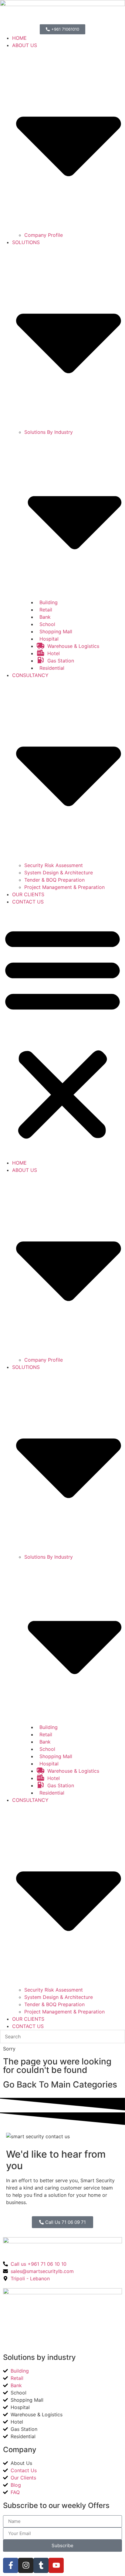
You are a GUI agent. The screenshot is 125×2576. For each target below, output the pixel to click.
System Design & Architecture (59, 873)
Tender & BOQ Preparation (54, 880)
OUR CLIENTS (28, 894)
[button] (62, 1032)
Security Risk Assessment (54, 865)
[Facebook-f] (11, 2565)
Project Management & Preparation (64, 887)
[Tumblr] (41, 2565)
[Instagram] (26, 2565)
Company (20, 2450)
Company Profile (44, 235)
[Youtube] (56, 2565)
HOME (19, 38)
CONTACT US (28, 902)
